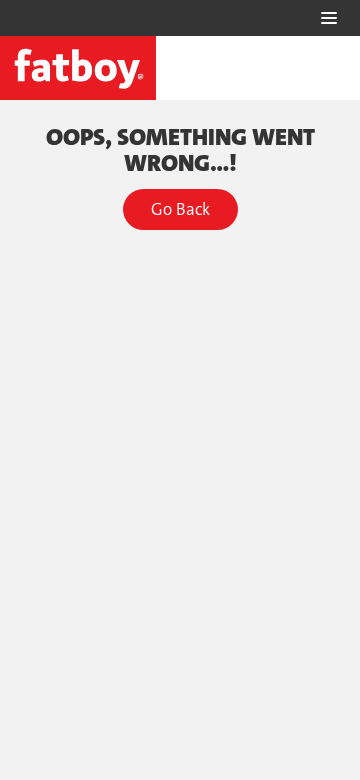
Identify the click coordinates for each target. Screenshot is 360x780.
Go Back (180, 209)
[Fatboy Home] (78, 68)
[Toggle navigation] (329, 18)
